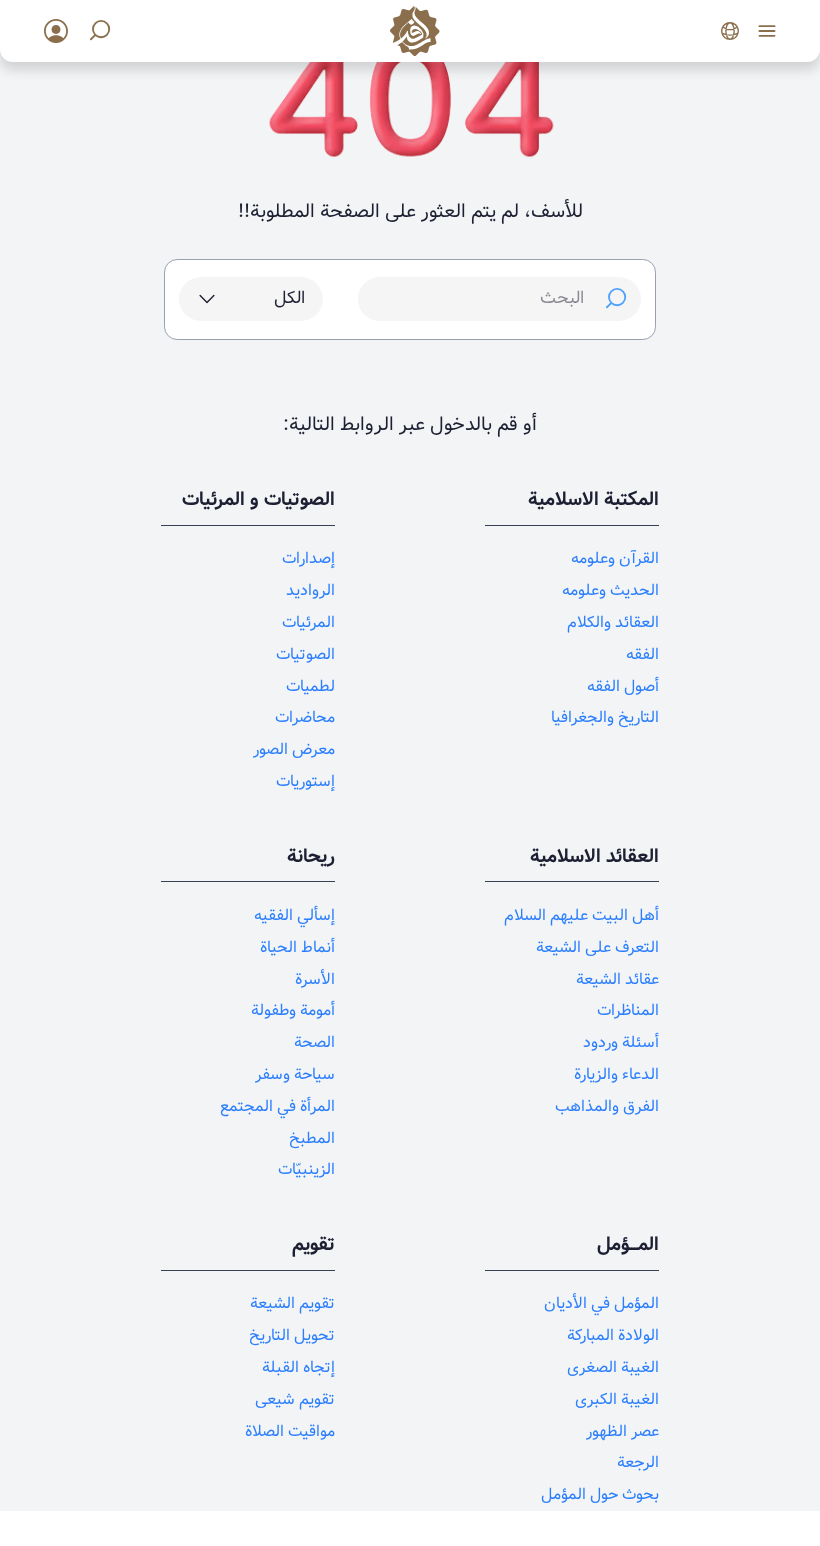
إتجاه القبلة (298, 1367)
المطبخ (312, 1138)
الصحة (314, 1042)
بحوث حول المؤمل (600, 1494)
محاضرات (305, 717)
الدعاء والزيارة (616, 1074)
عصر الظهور (622, 1431)
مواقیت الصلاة (290, 1431)
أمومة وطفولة (293, 1010)
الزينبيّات (306, 1169)
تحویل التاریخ (292, 1335)
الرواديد (310, 590)
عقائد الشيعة (617, 979)
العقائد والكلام (613, 622)
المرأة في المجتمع (277, 1106)
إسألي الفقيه (294, 915)
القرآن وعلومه (615, 558)
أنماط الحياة (297, 947)
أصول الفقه (623, 686)
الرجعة (638, 1462)
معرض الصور (294, 749)
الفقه (642, 654)
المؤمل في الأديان (601, 1303)
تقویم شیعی (295, 1399)
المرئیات (308, 622)
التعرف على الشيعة (597, 947)
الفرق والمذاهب (607, 1106)
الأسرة (315, 979)
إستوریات (305, 781)
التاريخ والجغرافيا (605, 717)
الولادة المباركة (613, 1335)
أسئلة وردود (621, 1042)
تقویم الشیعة (292, 1303)
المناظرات (628, 1010)
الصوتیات (305, 654)
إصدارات (308, 558)
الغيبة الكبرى (617, 1399)
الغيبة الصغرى (613, 1367)
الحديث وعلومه (610, 590)
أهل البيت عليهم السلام (581, 915)
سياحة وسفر (295, 1074)
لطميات (310, 686)
